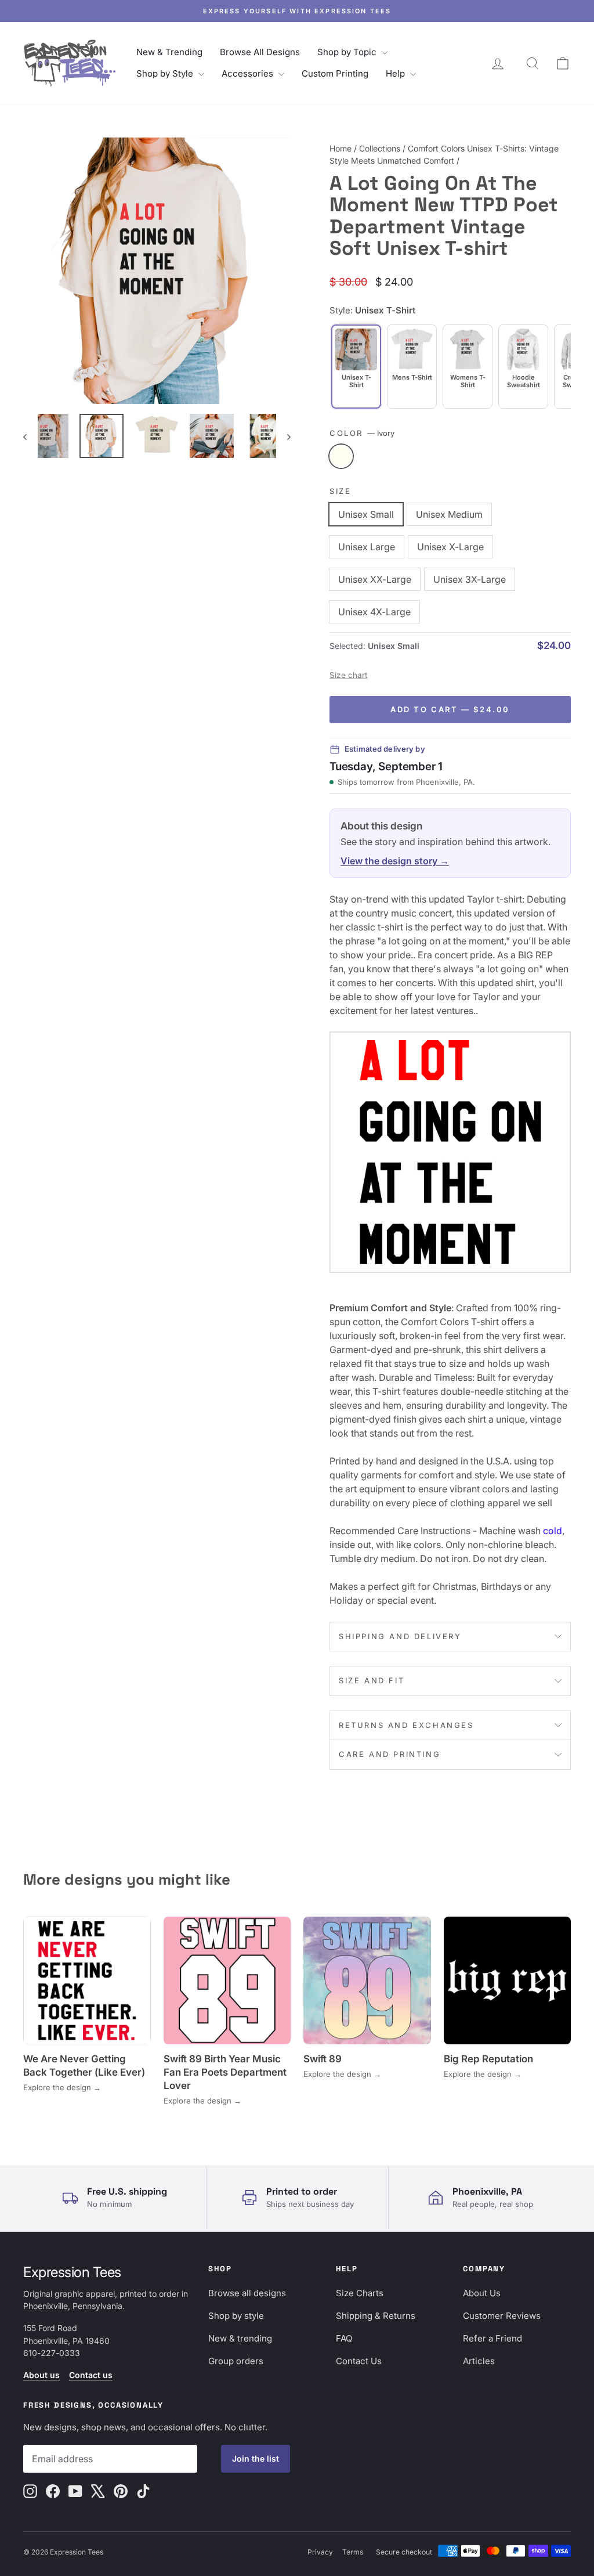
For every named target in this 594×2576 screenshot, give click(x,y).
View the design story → (395, 861)
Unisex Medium (449, 514)
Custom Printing (335, 73)
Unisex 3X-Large (470, 579)
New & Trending (169, 52)
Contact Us (359, 2361)
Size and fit (372, 1680)
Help (396, 73)
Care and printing (390, 1754)
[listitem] (412, 367)
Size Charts (360, 2293)
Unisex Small (366, 514)
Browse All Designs (260, 52)
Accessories (249, 73)
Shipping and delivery (400, 1636)
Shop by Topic (348, 52)
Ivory (341, 456)
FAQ (344, 2338)
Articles (479, 2361)
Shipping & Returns (376, 2316)
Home (341, 148)
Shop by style (236, 2316)
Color (362, 433)
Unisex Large (367, 547)
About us (41, 2375)
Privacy (320, 2552)
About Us (482, 2293)
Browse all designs (247, 2293)
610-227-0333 (52, 2353)
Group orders (236, 2361)
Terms (353, 2552)
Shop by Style (166, 73)
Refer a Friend (492, 2338)
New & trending (240, 2338)
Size (340, 491)
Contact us (91, 2375)
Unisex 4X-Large (374, 612)
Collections (380, 148)
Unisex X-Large (450, 547)
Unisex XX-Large (375, 579)
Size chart (348, 675)
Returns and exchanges (406, 1725)
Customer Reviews (502, 2316)
